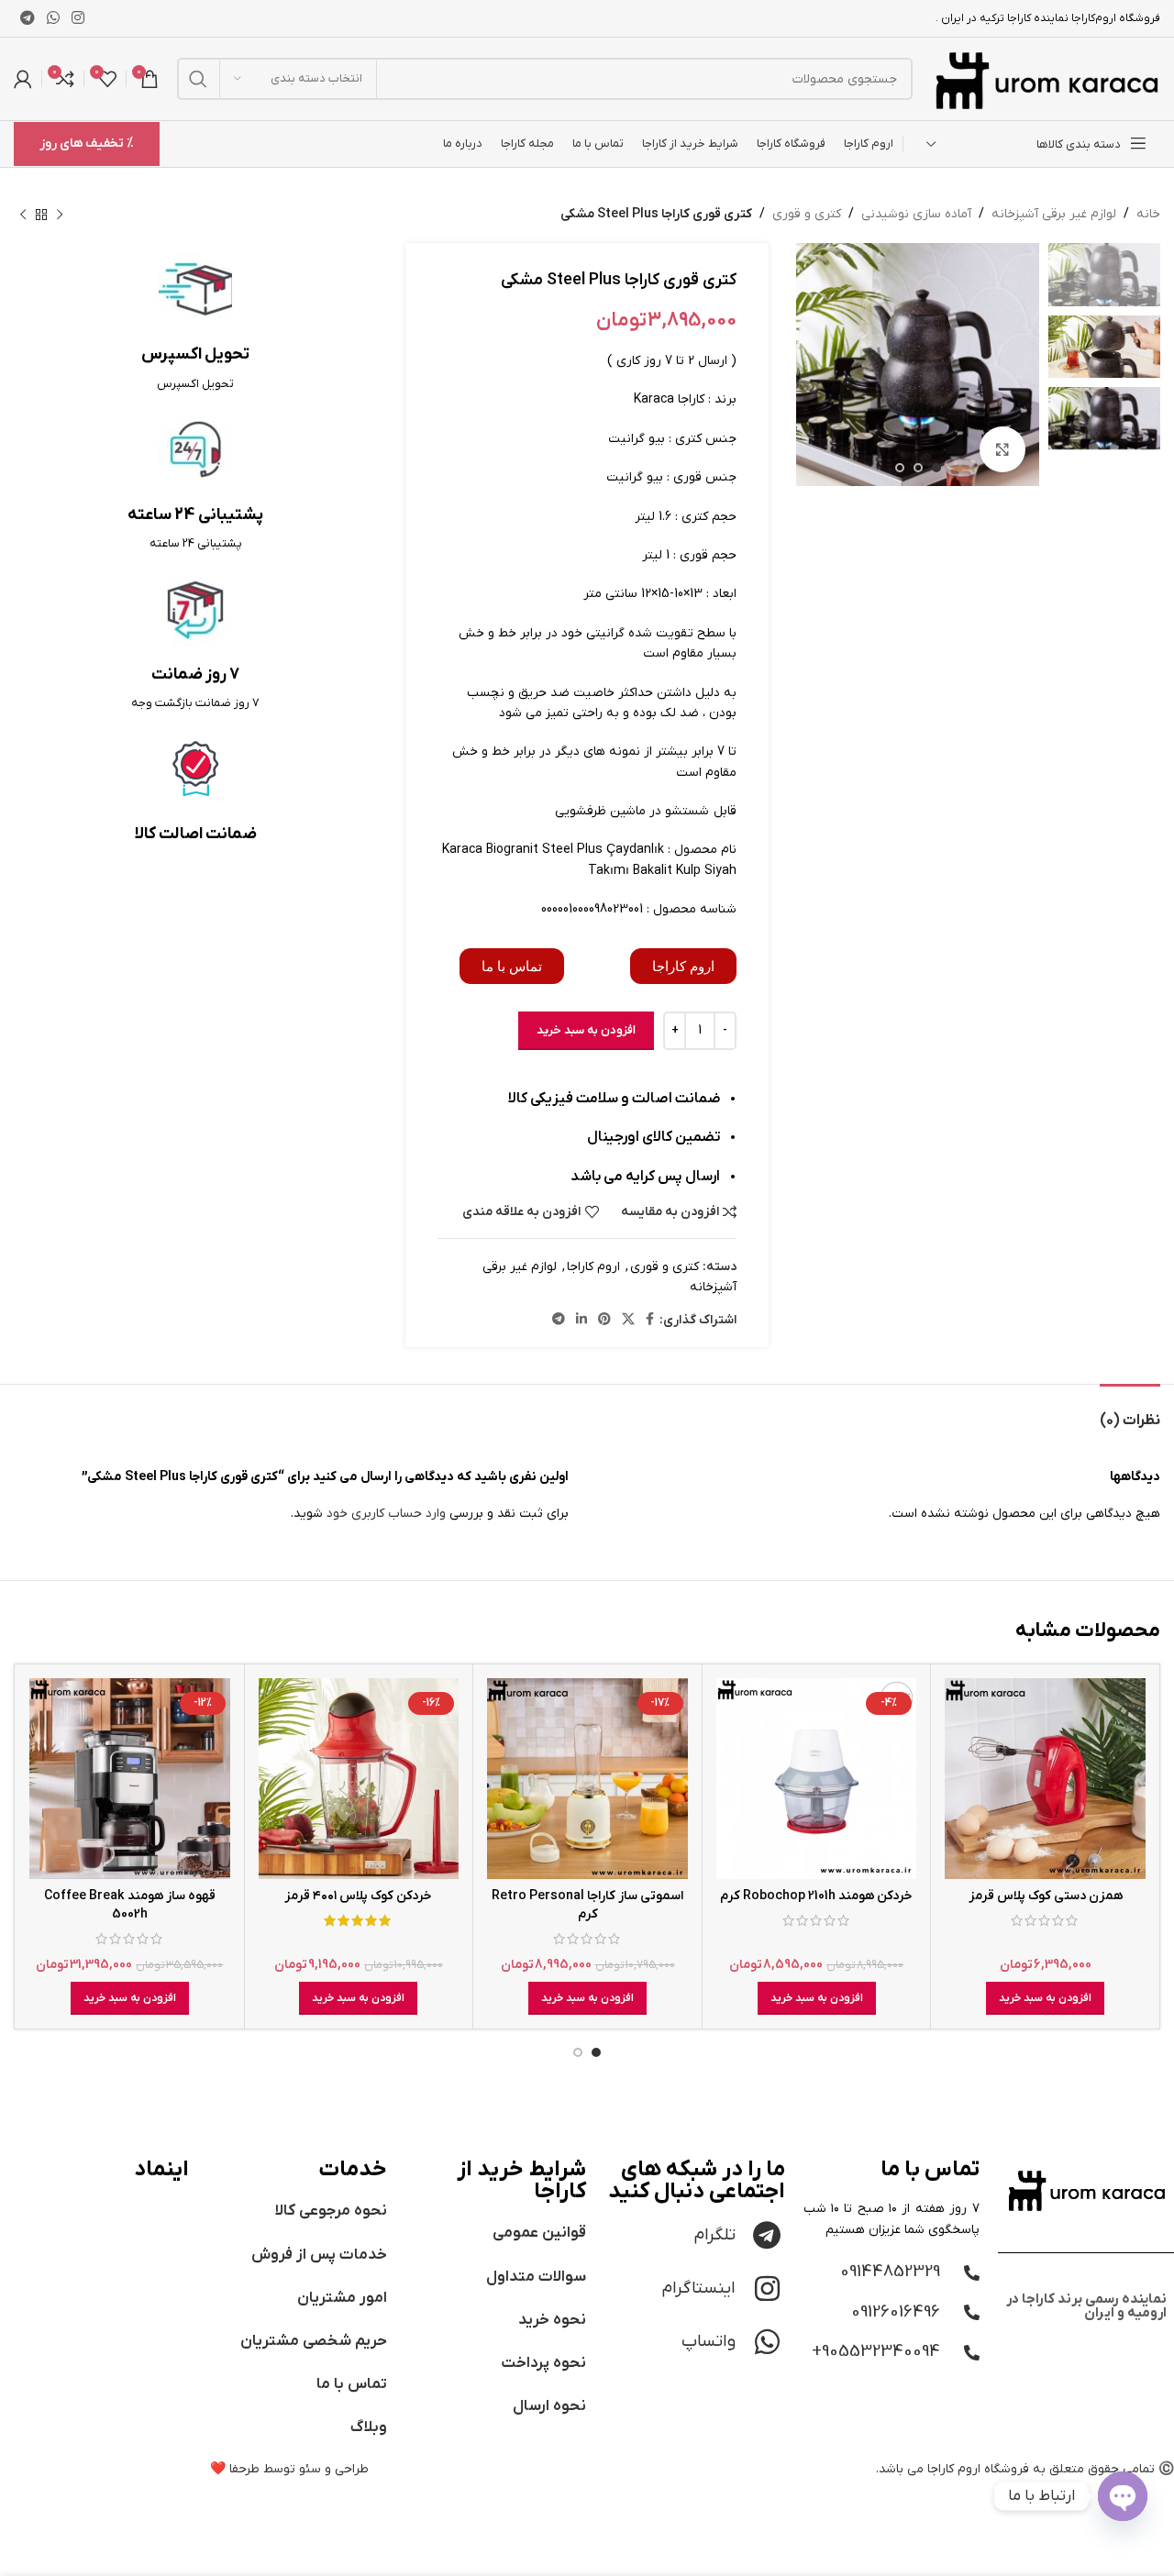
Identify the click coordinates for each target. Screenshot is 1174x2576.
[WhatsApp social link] (53, 18)
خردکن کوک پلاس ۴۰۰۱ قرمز (358, 1896)
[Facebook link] (650, 1320)
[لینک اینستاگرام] (78, 18)
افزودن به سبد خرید (586, 1030)
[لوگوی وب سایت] (1046, 78)
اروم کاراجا (593, 1267)
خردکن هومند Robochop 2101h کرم (816, 1896)
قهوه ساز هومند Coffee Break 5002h (130, 1905)
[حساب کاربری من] (23, 79)
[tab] (1130, 1412)
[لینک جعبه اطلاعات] (196, 323)
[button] (1045, 1998)
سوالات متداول (536, 2277)
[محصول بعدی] (23, 215)
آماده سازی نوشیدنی (916, 214)
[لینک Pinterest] (604, 1320)
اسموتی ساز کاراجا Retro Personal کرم (587, 1905)
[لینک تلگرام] (27, 18)
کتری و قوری (807, 214)
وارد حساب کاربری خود (386, 1514)
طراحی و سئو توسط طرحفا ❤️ (289, 2469)
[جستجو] (198, 79)
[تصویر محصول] (1045, 1779)
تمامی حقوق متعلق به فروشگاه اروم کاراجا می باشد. (1015, 2469)
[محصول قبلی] (60, 215)
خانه (1148, 214)
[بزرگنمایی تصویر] (1002, 449)
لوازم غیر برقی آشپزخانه (1054, 214)
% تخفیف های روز (87, 144)
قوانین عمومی (539, 2233)
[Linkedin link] (581, 1320)
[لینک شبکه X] (628, 1320)
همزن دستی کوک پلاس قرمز (1046, 1896)
